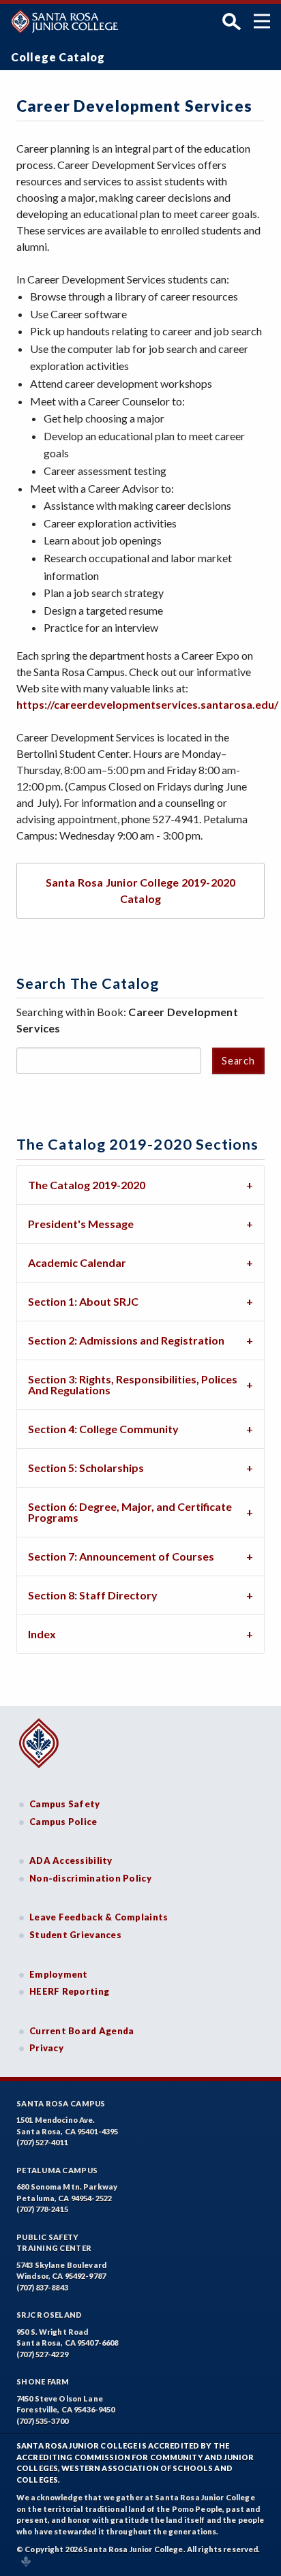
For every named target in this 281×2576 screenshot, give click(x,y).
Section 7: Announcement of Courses (121, 1556)
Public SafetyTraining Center (54, 2243)
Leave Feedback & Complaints (99, 1917)
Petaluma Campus (57, 2170)
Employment (59, 1974)
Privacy (46, 2048)
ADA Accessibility (71, 1860)
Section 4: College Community (103, 1429)
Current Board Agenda (82, 2031)
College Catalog (58, 57)
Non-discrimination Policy (90, 1878)
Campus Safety (65, 1804)
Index (42, 1634)
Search (238, 1061)
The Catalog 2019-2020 (87, 1185)
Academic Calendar (77, 1262)
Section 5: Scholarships (86, 1468)
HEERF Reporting (69, 1991)
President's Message (81, 1224)
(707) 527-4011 (42, 2142)
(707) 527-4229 (42, 2354)
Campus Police (63, 1822)
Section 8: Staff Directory (93, 1595)
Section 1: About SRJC (83, 1301)
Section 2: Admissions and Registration (126, 1340)
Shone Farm (43, 2381)
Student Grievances (75, 1935)
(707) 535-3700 (42, 2421)
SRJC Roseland (49, 2315)
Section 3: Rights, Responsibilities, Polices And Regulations (133, 1384)
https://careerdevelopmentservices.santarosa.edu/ (147, 704)
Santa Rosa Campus (61, 2103)
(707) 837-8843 (42, 2287)
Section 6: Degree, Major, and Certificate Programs (130, 1512)
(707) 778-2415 (42, 2209)
